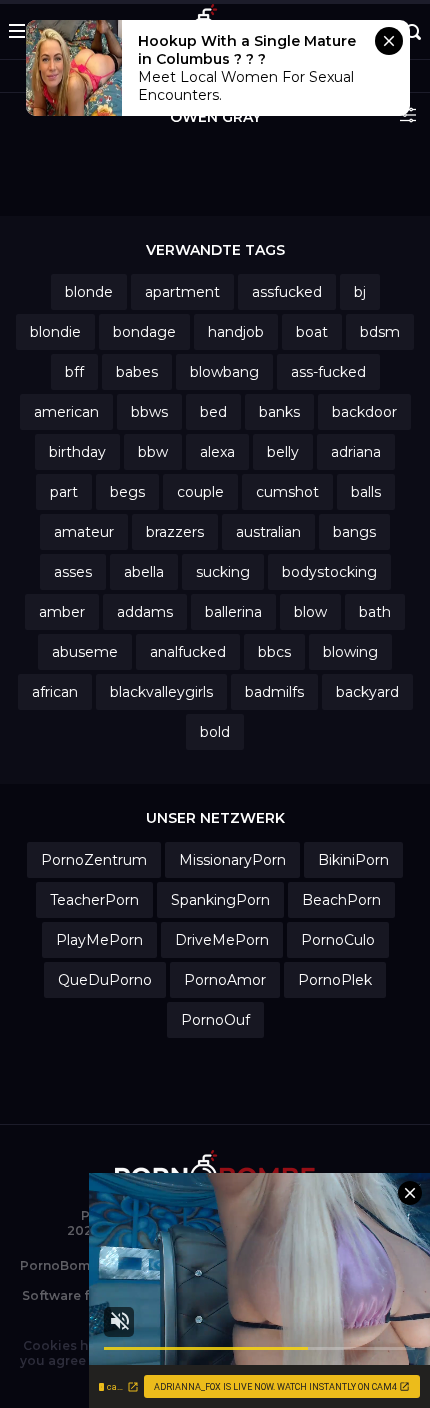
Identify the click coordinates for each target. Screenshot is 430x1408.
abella (144, 572)
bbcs (274, 652)
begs (127, 492)
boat (312, 332)
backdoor (364, 412)
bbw (153, 452)
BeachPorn (341, 900)
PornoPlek (335, 980)
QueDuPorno (105, 980)
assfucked (287, 292)
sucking (223, 572)
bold (215, 732)
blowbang (224, 372)
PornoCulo (338, 940)
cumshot (287, 492)
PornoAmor (225, 980)
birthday (77, 452)
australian (268, 532)
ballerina (233, 612)
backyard (367, 692)
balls (366, 492)
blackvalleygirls (161, 692)
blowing (350, 652)
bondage (144, 332)
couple (200, 492)
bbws (149, 412)
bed (213, 412)
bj (360, 292)
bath (375, 612)
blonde (89, 292)
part (64, 492)
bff (74, 372)
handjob (236, 332)
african (55, 692)
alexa (217, 452)
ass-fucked (328, 372)
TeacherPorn (94, 900)
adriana (356, 452)
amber (62, 612)
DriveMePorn (222, 940)
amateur (84, 532)
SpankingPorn (220, 900)
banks (279, 412)
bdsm (380, 332)
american (66, 412)
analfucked (188, 652)
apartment (182, 292)
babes (137, 372)
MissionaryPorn (232, 860)
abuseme (85, 652)
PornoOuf (215, 1020)
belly (283, 452)
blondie (55, 332)
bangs (354, 532)
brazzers (175, 532)
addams (145, 612)
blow (310, 612)
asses (73, 572)
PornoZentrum (94, 860)
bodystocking (329, 572)
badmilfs (274, 692)
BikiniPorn (353, 860)
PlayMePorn (99, 940)
